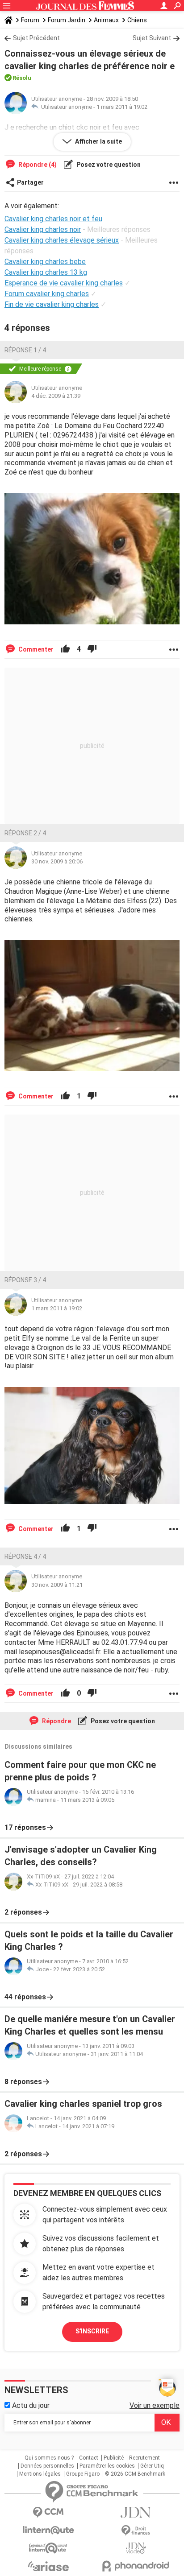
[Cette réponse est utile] (65, 649)
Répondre (56, 1721)
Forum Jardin (67, 20)
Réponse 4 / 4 (25, 1556)
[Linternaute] (48, 2530)
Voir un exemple (155, 2405)
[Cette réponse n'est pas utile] (92, 649)
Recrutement (144, 2458)
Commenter (35, 649)
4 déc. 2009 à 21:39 (56, 396)
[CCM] (48, 2512)
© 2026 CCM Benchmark (135, 2474)
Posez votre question (108, 165)
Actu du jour (30, 2405)
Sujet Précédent (36, 38)
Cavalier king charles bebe (45, 262)
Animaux (106, 20)
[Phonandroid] (136, 2566)
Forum (30, 20)
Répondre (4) (37, 165)
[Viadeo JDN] (136, 2548)
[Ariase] (48, 2566)
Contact (89, 2458)
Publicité (114, 2458)
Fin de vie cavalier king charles (52, 304)
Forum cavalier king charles (47, 294)
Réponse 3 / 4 (25, 1280)
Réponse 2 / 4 (25, 833)
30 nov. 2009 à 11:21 (57, 1585)
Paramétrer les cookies (107, 2466)
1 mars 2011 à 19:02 (122, 107)
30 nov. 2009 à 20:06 (57, 861)
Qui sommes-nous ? (49, 2458)
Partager (30, 182)
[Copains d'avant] (48, 2548)
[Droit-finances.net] (136, 2531)
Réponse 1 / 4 (25, 350)
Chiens (137, 20)
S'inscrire (92, 2331)
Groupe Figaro (83, 2474)
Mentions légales (40, 2474)
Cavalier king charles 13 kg (46, 272)
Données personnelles (47, 2466)
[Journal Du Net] (136, 2512)
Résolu (22, 78)
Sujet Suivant (152, 38)
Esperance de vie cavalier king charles (64, 283)
